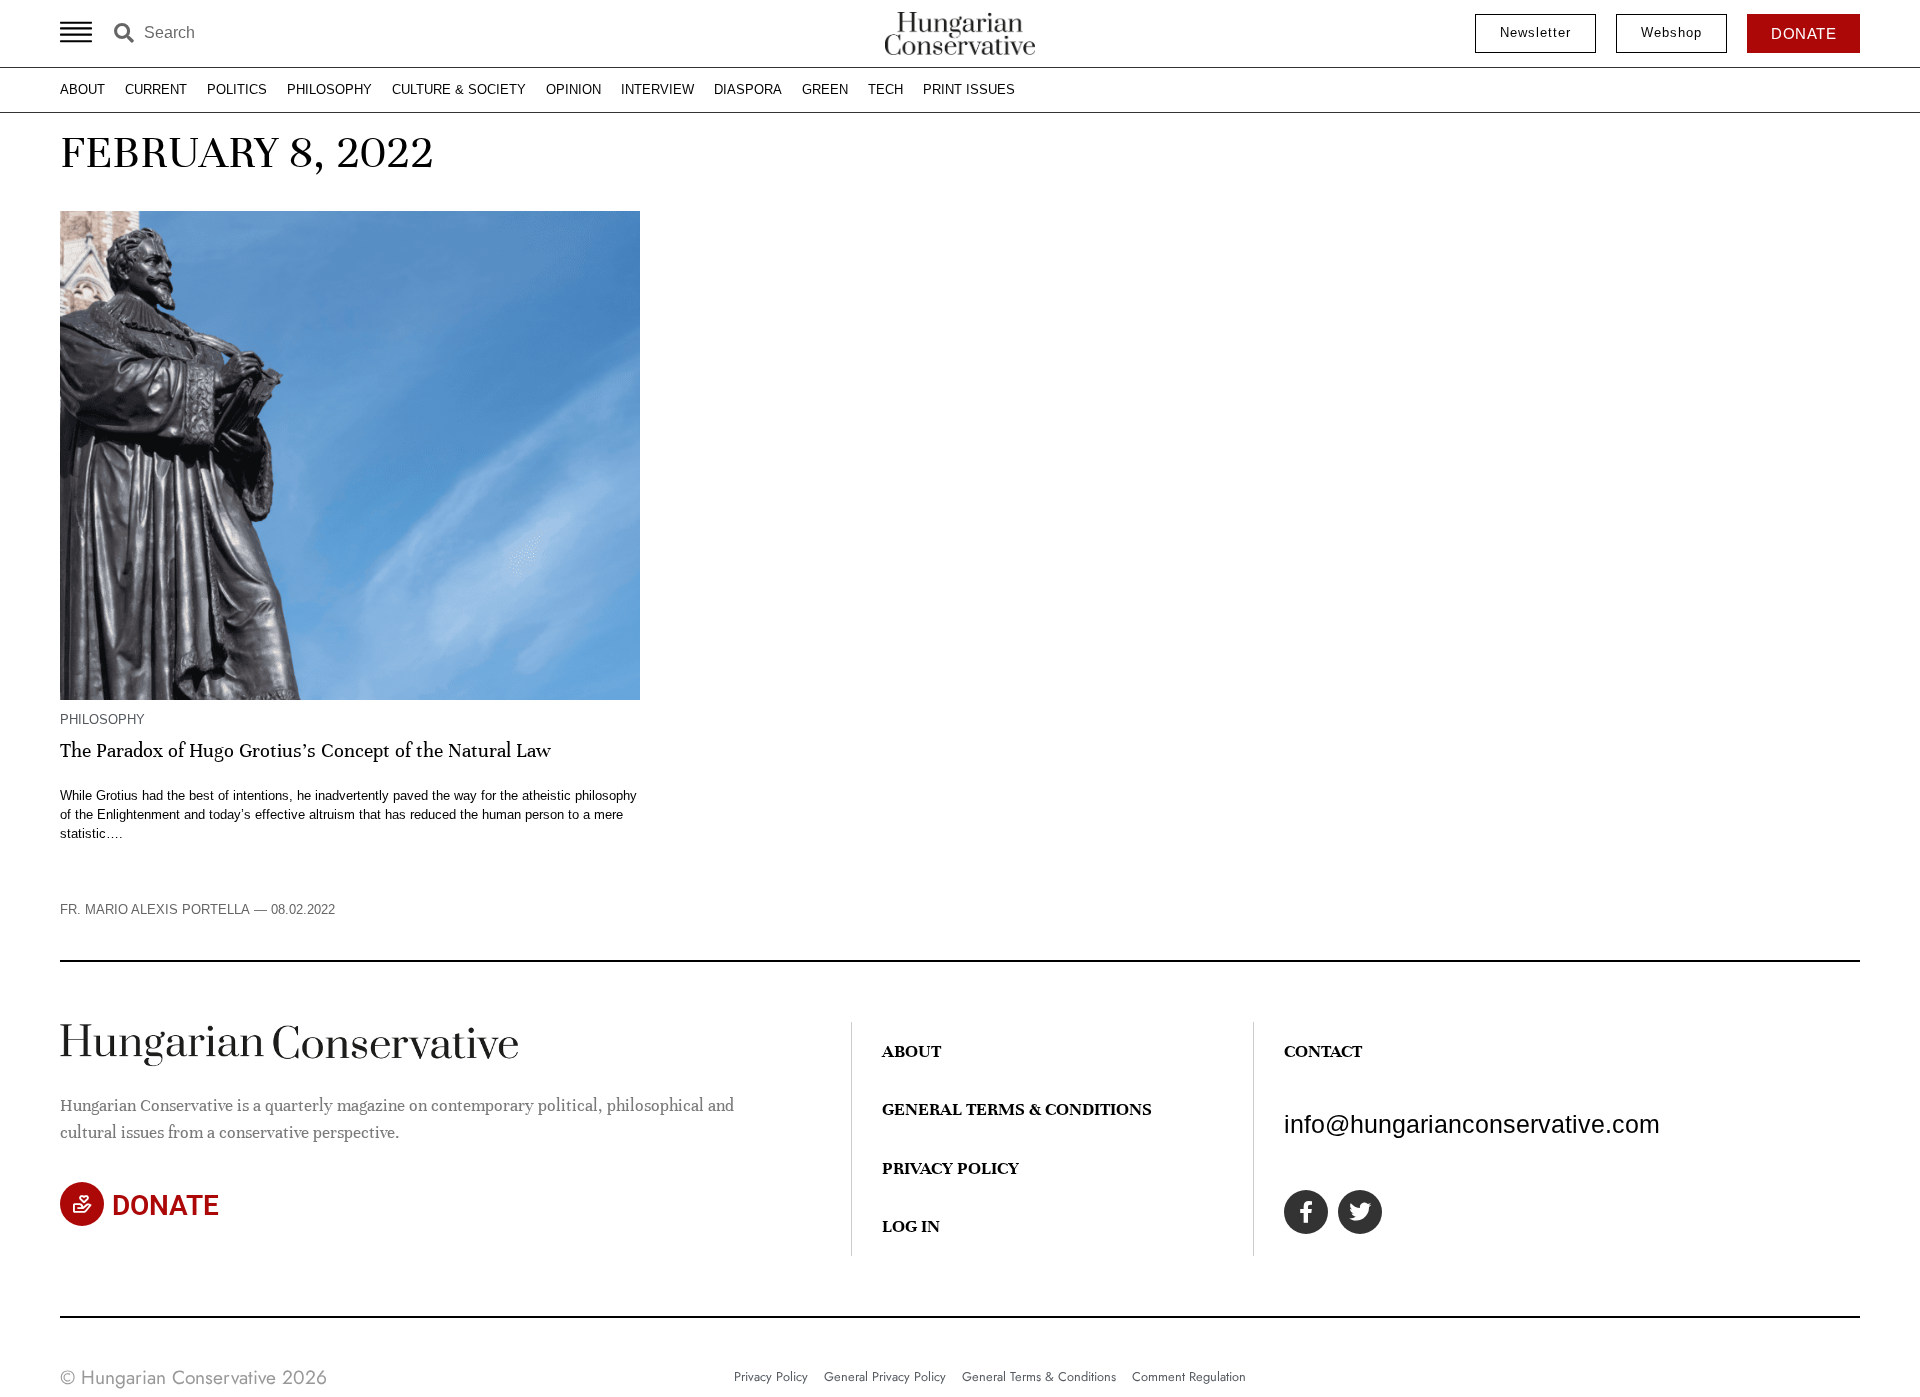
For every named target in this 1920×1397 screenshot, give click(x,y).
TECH (885, 89)
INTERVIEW (657, 89)
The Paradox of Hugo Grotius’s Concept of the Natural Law (305, 751)
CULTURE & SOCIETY (459, 89)
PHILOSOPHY (329, 89)
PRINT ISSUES (969, 89)
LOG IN (911, 1226)
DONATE (165, 1205)
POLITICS (237, 89)
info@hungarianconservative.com (1472, 1124)
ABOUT (82, 89)
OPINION (573, 89)
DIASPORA (748, 89)
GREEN (825, 89)
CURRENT (156, 89)
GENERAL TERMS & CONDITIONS (1017, 1109)
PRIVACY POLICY (950, 1168)
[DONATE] (82, 1204)
